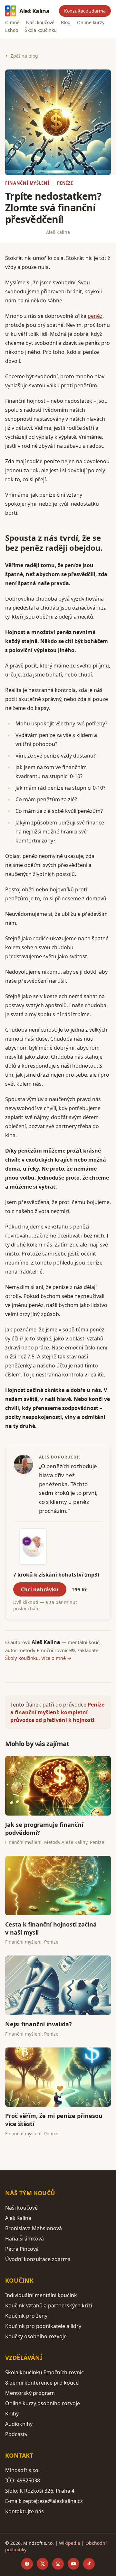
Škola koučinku (41, 30)
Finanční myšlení (27, 183)
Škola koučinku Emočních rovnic (44, 2372)
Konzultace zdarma (85, 11)
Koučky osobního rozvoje (36, 2336)
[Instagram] (58, 2564)
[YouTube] (73, 2564)
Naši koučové (40, 22)
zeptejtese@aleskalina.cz (53, 2501)
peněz (95, 316)
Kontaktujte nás (24, 2511)
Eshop (12, 30)
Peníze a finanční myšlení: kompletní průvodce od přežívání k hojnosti (57, 1712)
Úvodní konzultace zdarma (38, 2259)
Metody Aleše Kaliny (66, 1842)
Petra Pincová (22, 2249)
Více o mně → (56, 1658)
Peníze (65, 183)
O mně (12, 22)
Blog (66, 22)
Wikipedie (70, 2543)
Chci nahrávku (40, 1589)
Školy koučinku (22, 1658)
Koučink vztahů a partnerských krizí (49, 2305)
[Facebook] (27, 2564)
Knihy (12, 2414)
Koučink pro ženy (26, 2316)
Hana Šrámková (24, 2239)
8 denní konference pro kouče (42, 2383)
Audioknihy (19, 2424)
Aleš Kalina (34, 11)
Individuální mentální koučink (41, 2295)
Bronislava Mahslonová (34, 2228)
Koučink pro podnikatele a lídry (43, 2326)
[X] (43, 2564)
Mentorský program (30, 2393)
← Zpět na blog (22, 56)
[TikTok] (89, 2564)
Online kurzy (91, 22)
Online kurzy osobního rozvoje (43, 2403)
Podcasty (16, 2434)
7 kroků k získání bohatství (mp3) (56, 1575)
